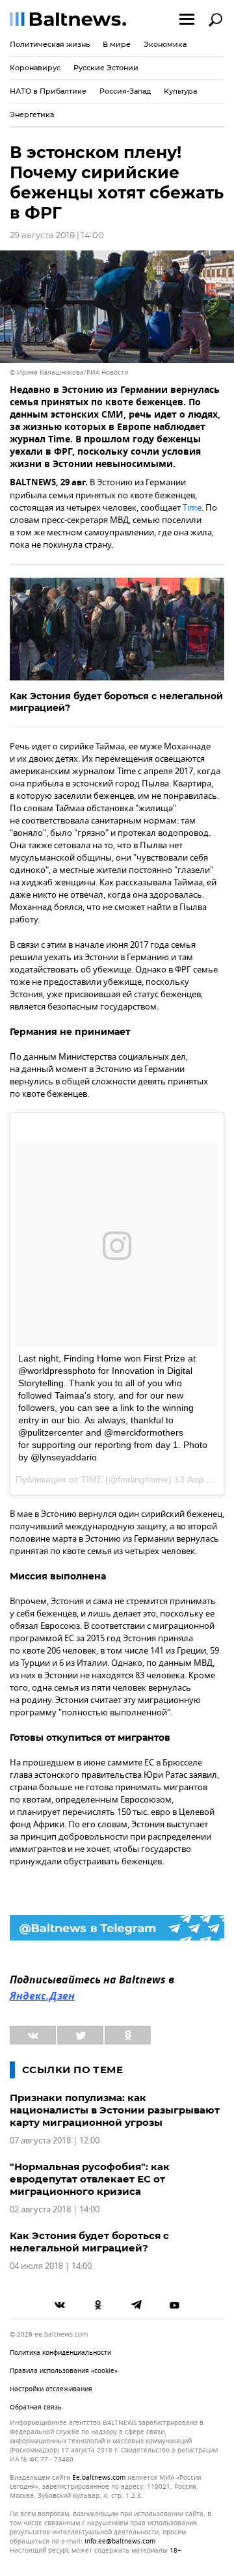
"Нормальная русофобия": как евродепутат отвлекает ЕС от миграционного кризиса (90, 2179)
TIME (92, 1479)
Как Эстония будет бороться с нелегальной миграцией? (116, 702)
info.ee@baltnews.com (120, 2541)
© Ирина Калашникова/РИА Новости (69, 372)
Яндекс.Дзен (42, 1997)
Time (192, 508)
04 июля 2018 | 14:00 (51, 2266)
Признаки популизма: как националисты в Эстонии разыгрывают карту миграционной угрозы (115, 2110)
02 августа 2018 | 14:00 (55, 2209)
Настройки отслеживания (51, 2389)
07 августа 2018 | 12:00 (55, 2140)
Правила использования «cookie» (64, 2371)
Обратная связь (36, 2407)
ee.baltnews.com (99, 2478)
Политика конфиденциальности (60, 2353)
